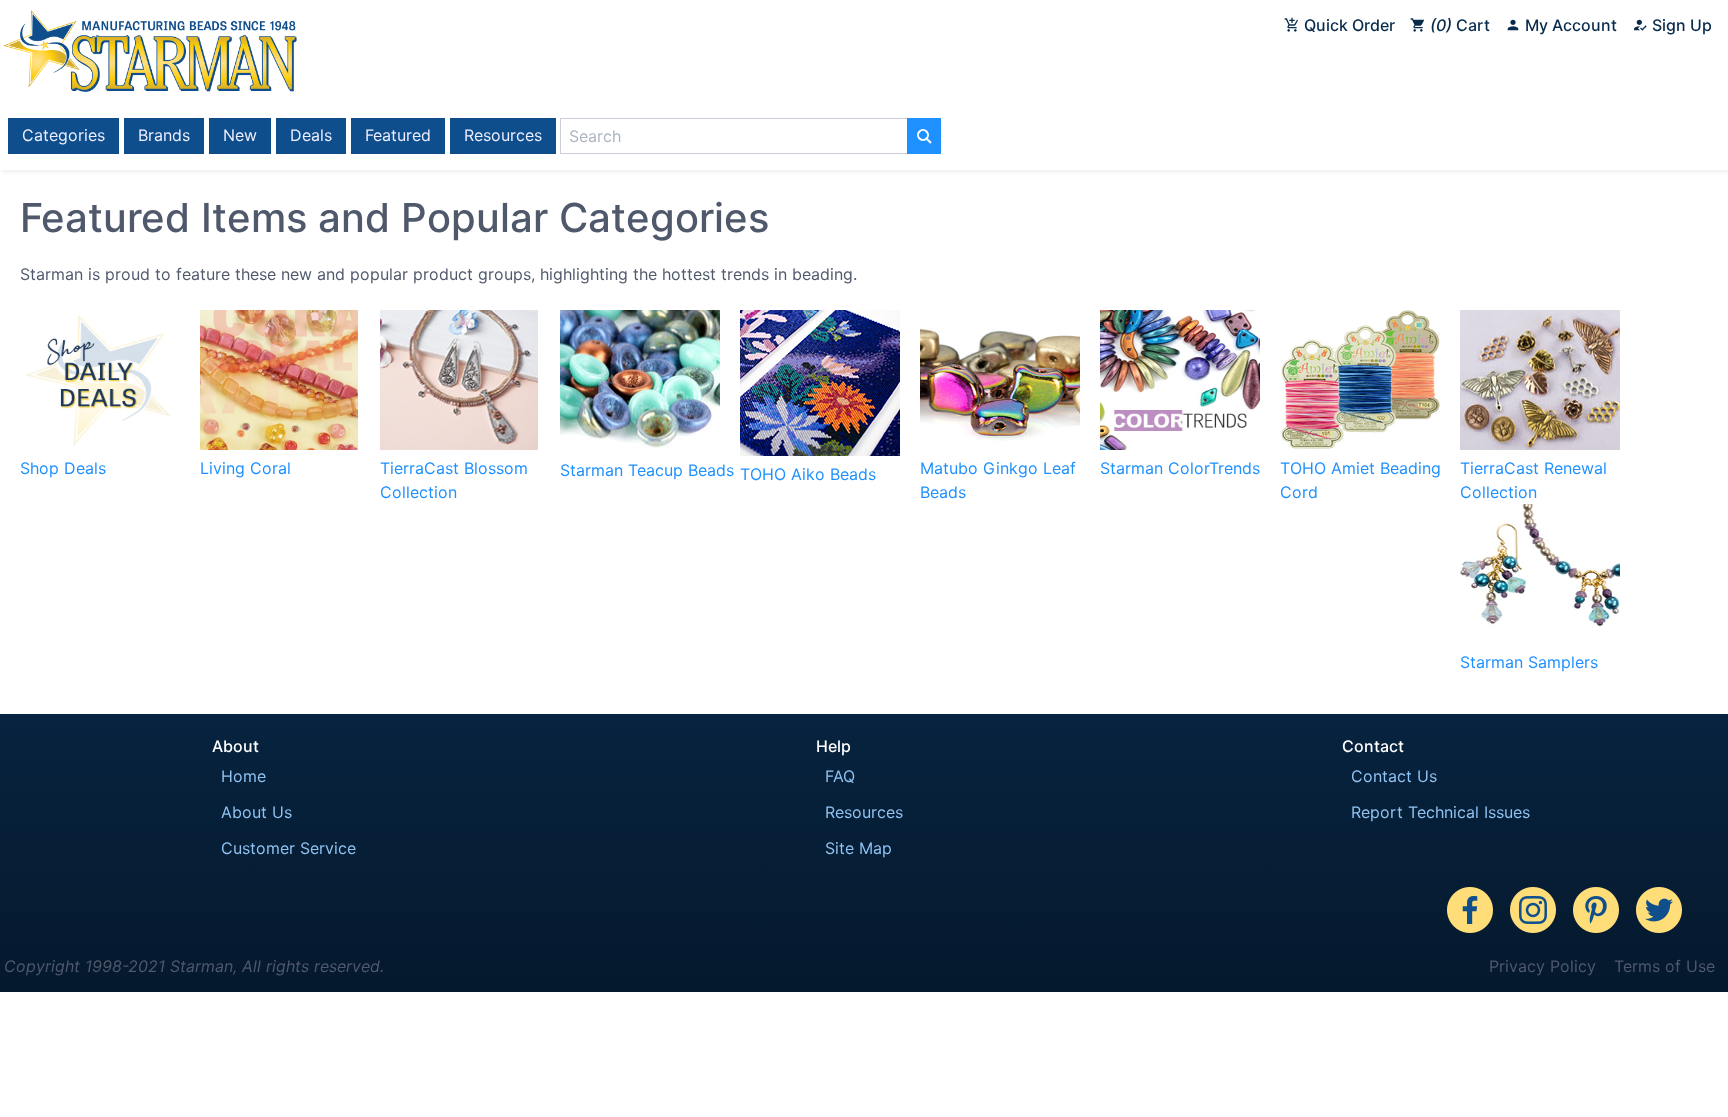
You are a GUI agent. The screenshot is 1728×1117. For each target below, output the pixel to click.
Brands (164, 135)
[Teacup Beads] (640, 446)
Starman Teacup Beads (647, 470)
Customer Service (288, 848)
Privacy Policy (1542, 966)
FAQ (840, 776)
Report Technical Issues (1440, 812)
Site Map (858, 848)
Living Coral (245, 468)
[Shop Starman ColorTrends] (1180, 444)
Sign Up (1680, 25)
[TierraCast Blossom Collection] (459, 444)
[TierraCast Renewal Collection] (1540, 444)
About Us (256, 812)
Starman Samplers (1529, 662)
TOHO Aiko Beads (808, 474)
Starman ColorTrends (1180, 468)
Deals (311, 135)
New (240, 135)
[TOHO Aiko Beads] (820, 450)
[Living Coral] (279, 444)
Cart (1463, 25)
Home (243, 776)
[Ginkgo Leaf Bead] (1000, 444)
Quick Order (1347, 25)
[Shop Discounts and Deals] (98, 444)
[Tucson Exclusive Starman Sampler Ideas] (1540, 638)
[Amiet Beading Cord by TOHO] (1360, 444)
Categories (63, 135)
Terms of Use (1664, 966)
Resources (503, 135)
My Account (1569, 25)
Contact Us (1394, 776)
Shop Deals (63, 468)
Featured (398, 135)
